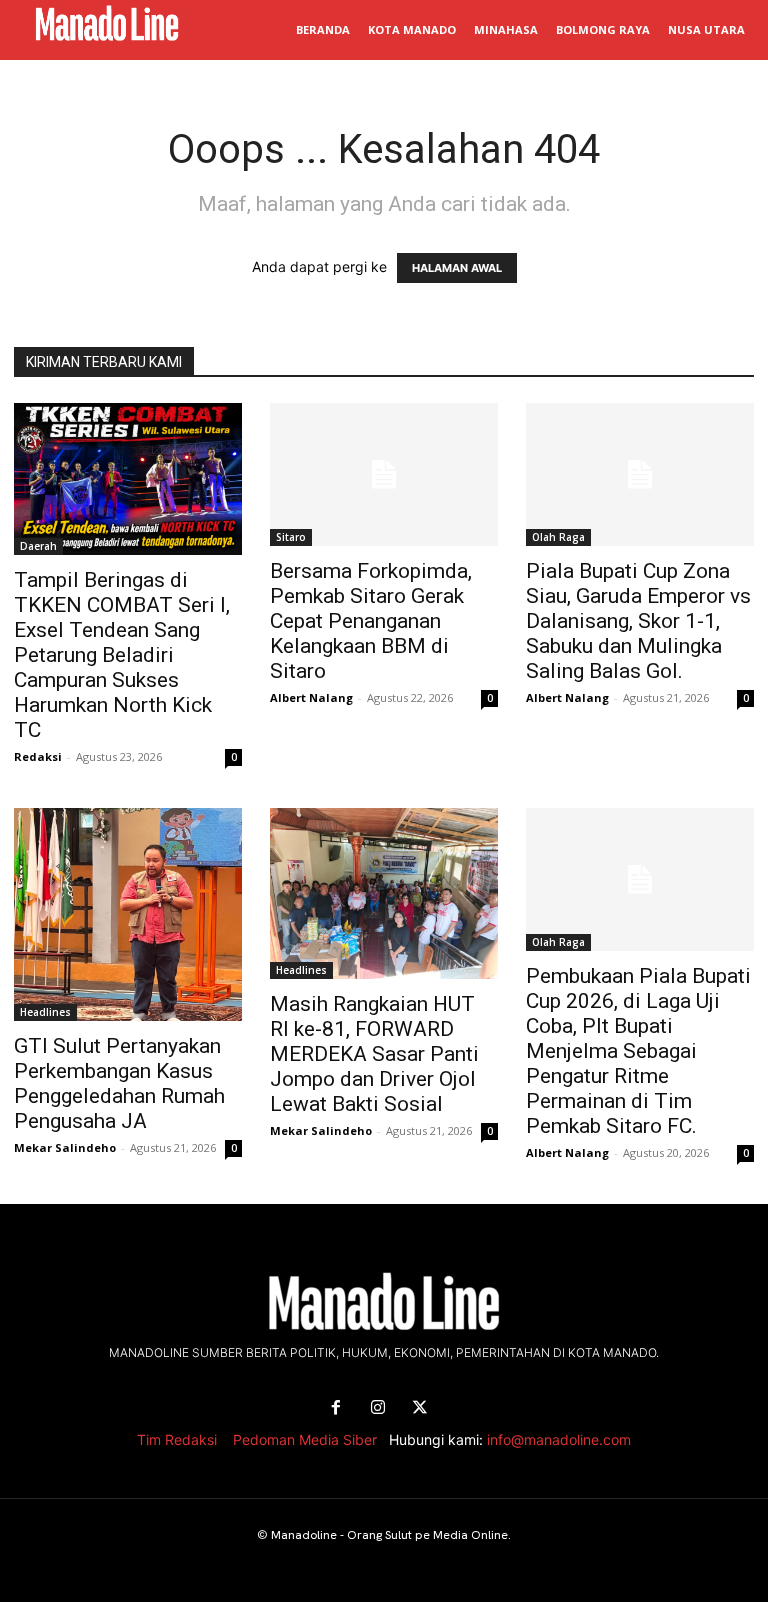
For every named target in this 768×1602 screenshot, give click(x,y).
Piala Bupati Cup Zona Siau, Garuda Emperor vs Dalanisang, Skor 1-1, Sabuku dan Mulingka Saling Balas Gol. (638, 621)
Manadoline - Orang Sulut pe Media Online (389, 1535)
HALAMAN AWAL (457, 268)
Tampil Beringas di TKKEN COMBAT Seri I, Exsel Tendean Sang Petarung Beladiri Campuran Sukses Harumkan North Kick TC (122, 655)
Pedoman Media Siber (305, 1439)
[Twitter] (420, 1408)
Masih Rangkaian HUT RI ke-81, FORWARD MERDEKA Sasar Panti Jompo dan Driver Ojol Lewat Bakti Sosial (374, 1054)
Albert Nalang (311, 697)
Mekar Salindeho (65, 1147)
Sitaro (291, 537)
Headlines (45, 1012)
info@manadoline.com (559, 1439)
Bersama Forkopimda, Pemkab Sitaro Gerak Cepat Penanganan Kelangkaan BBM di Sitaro (371, 621)
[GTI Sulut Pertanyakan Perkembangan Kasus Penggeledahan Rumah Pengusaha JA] (128, 914)
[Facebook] (336, 1408)
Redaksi (38, 756)
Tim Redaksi (177, 1439)
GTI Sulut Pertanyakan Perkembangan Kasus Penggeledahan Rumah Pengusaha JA (119, 1083)
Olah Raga (558, 537)
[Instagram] (378, 1408)
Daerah (38, 546)
